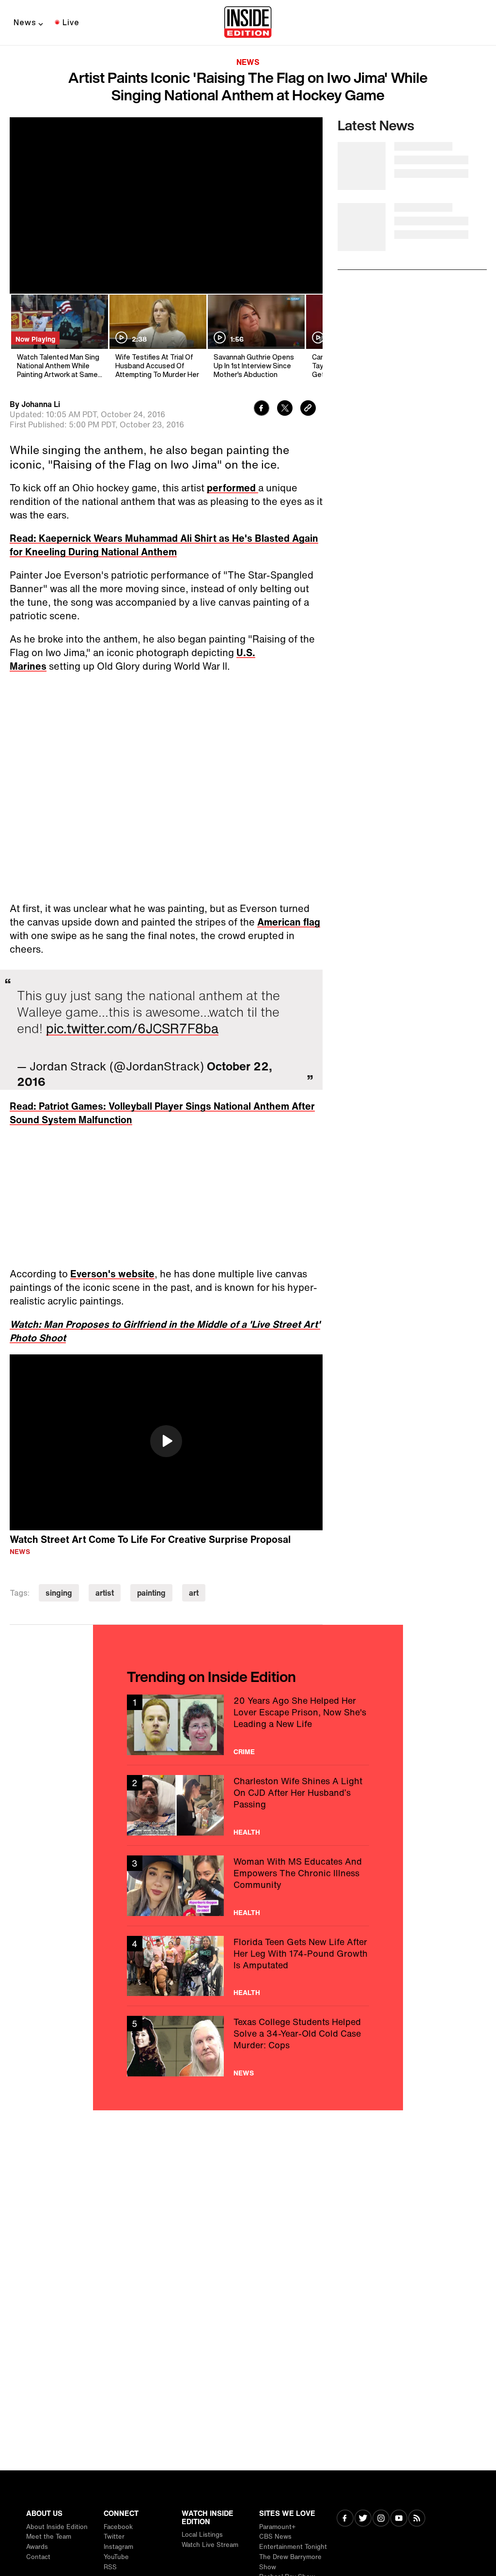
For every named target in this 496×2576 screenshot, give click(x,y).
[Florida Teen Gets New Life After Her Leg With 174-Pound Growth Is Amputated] (248, 1966)
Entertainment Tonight (293, 2547)
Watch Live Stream (210, 2545)
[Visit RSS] (417, 2519)
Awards (37, 2547)
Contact (38, 2557)
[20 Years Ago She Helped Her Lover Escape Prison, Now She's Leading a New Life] (248, 1725)
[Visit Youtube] (399, 2519)
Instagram (118, 2547)
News (25, 22)
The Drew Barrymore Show (290, 2562)
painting (151, 1593)
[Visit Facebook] (345, 2519)
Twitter (114, 2537)
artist (105, 1593)
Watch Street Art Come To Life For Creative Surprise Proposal (150, 1539)
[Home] (248, 23)
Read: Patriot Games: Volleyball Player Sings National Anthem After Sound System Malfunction (162, 1113)
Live (71, 22)
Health (247, 1832)
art (194, 1593)
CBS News (275, 2537)
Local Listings (202, 2535)
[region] (166, 1443)
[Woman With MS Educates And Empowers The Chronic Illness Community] (248, 1886)
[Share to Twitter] (285, 409)
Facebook (118, 2527)
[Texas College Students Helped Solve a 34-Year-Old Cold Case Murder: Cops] (248, 2046)
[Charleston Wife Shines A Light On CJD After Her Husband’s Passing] (248, 1805)
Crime (244, 1752)
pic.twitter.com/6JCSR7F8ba (132, 1028)
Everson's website (112, 1274)
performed (232, 488)
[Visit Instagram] (381, 2519)
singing (59, 1593)
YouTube (116, 2557)
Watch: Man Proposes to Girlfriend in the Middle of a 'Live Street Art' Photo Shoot (165, 1331)
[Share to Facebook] (262, 409)
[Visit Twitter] (363, 2519)
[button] (166, 1441)
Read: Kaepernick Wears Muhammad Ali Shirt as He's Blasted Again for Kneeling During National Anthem (164, 545)
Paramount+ (277, 2527)
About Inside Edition (57, 2527)
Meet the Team (49, 2537)
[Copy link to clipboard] (308, 409)
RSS (110, 2567)
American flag (289, 922)
